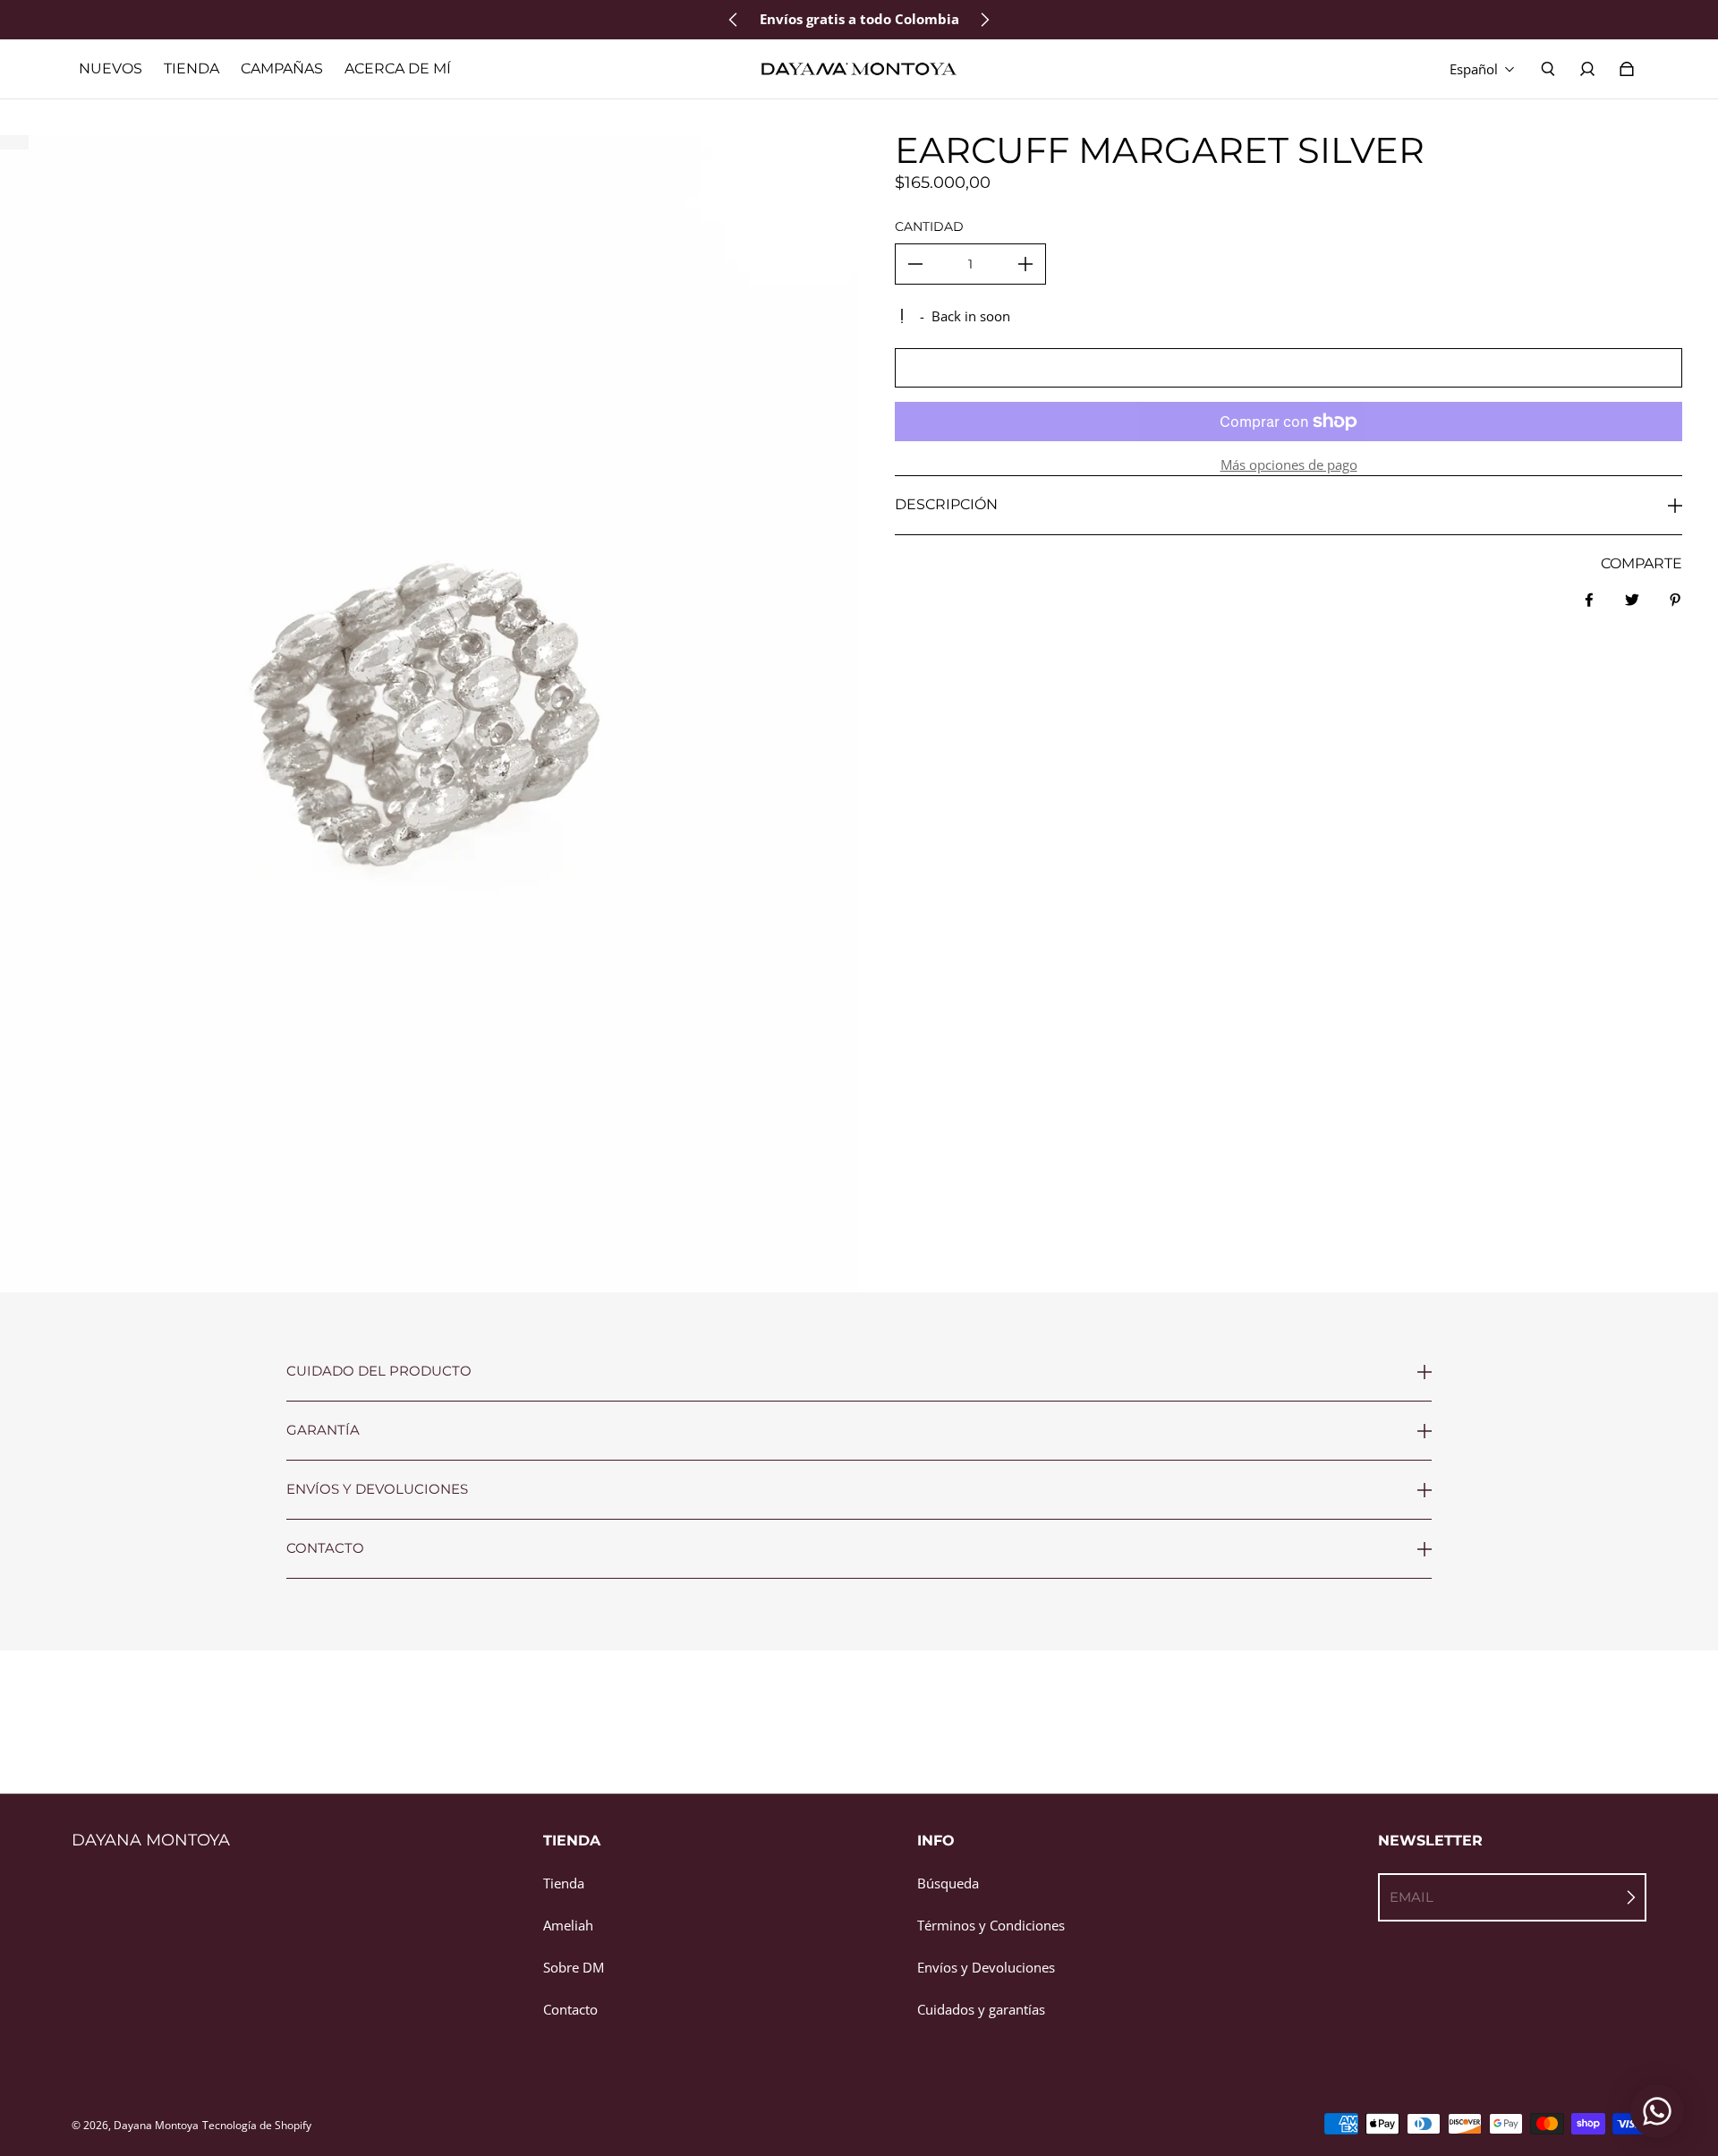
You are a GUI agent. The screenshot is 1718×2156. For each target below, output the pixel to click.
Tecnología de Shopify (257, 2125)
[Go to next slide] (984, 20)
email (1412, 1897)
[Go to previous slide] (734, 20)
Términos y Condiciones (991, 1926)
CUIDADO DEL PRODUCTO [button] (379, 1372)
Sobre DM (574, 1968)
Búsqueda (948, 1883)
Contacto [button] (325, 1548)
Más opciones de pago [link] (1289, 465)
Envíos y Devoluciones (986, 1968)
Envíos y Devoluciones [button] (377, 1489)
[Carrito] (1627, 69)
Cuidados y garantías (981, 2010)
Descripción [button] (946, 504)
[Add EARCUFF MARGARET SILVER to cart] (1288, 368)
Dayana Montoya (156, 2125)
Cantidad (929, 226)
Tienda (564, 1883)
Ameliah (568, 1926)
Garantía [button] (323, 1430)
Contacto (570, 2010)
